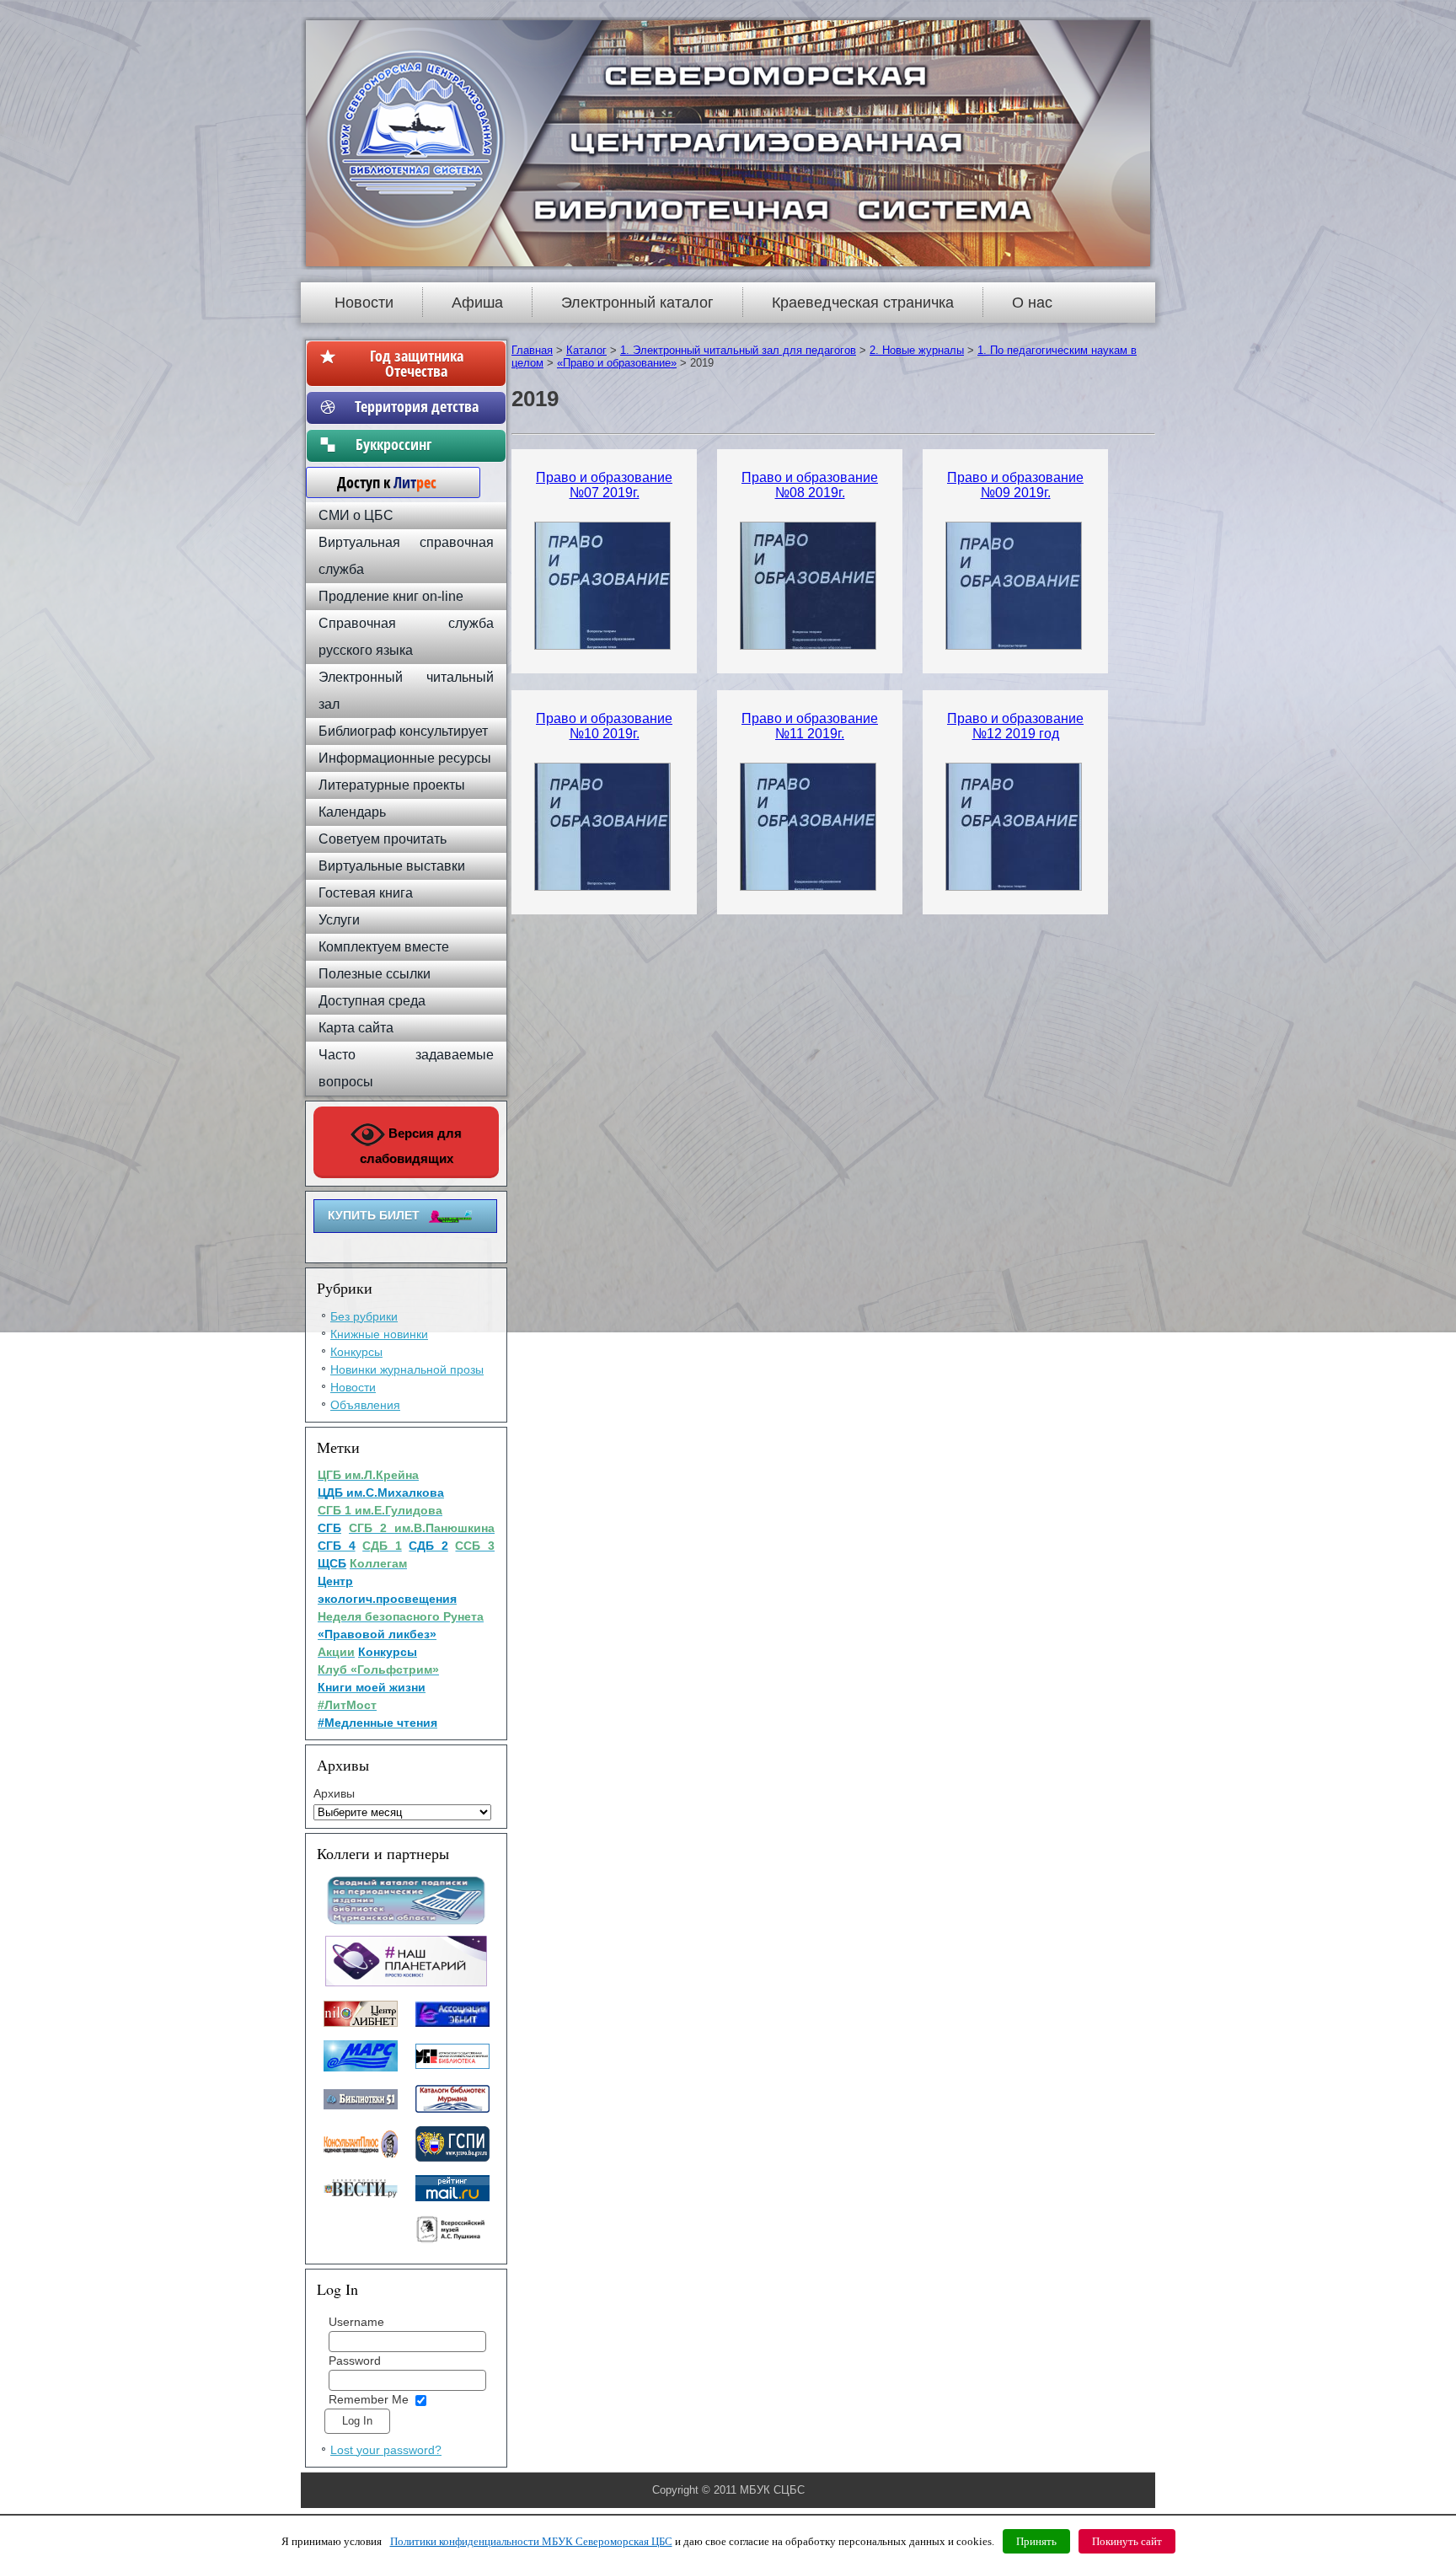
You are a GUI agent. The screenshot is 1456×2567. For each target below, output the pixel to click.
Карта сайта (356, 1028)
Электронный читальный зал (406, 691)
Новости (364, 303)
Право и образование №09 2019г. (1015, 485)
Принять (1036, 2541)
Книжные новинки (379, 1334)
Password (355, 2361)
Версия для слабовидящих (411, 1146)
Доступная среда (372, 1001)
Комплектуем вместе (384, 947)
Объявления (365, 1405)
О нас (1032, 303)
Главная (532, 350)
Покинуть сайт (1127, 2541)
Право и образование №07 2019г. (604, 485)
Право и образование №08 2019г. (810, 485)
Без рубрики (364, 1316)
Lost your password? (386, 2450)
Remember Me (369, 2399)
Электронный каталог (637, 303)
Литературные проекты (392, 785)
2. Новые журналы (917, 350)
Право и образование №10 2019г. (604, 726)
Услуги (339, 920)
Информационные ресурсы (405, 758)
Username (356, 2322)
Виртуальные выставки (392, 866)
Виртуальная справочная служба (406, 556)
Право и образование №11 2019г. (810, 726)
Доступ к (378, 482)
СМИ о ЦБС (356, 515)
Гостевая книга (366, 893)
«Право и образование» (617, 363)
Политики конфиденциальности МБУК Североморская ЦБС (531, 2541)
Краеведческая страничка (863, 303)
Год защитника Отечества (417, 363)
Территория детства (417, 406)
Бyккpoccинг (417, 444)
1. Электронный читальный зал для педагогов (738, 350)
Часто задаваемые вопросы (406, 1068)
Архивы (334, 1793)
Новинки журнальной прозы (407, 1369)
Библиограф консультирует (403, 731)
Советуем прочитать (383, 839)
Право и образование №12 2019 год (1015, 726)
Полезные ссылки (375, 974)
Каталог (586, 350)
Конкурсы (356, 1352)
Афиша (477, 303)
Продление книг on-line (391, 596)
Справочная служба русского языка (406, 637)
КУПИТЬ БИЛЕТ (374, 1215)
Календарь (352, 812)
